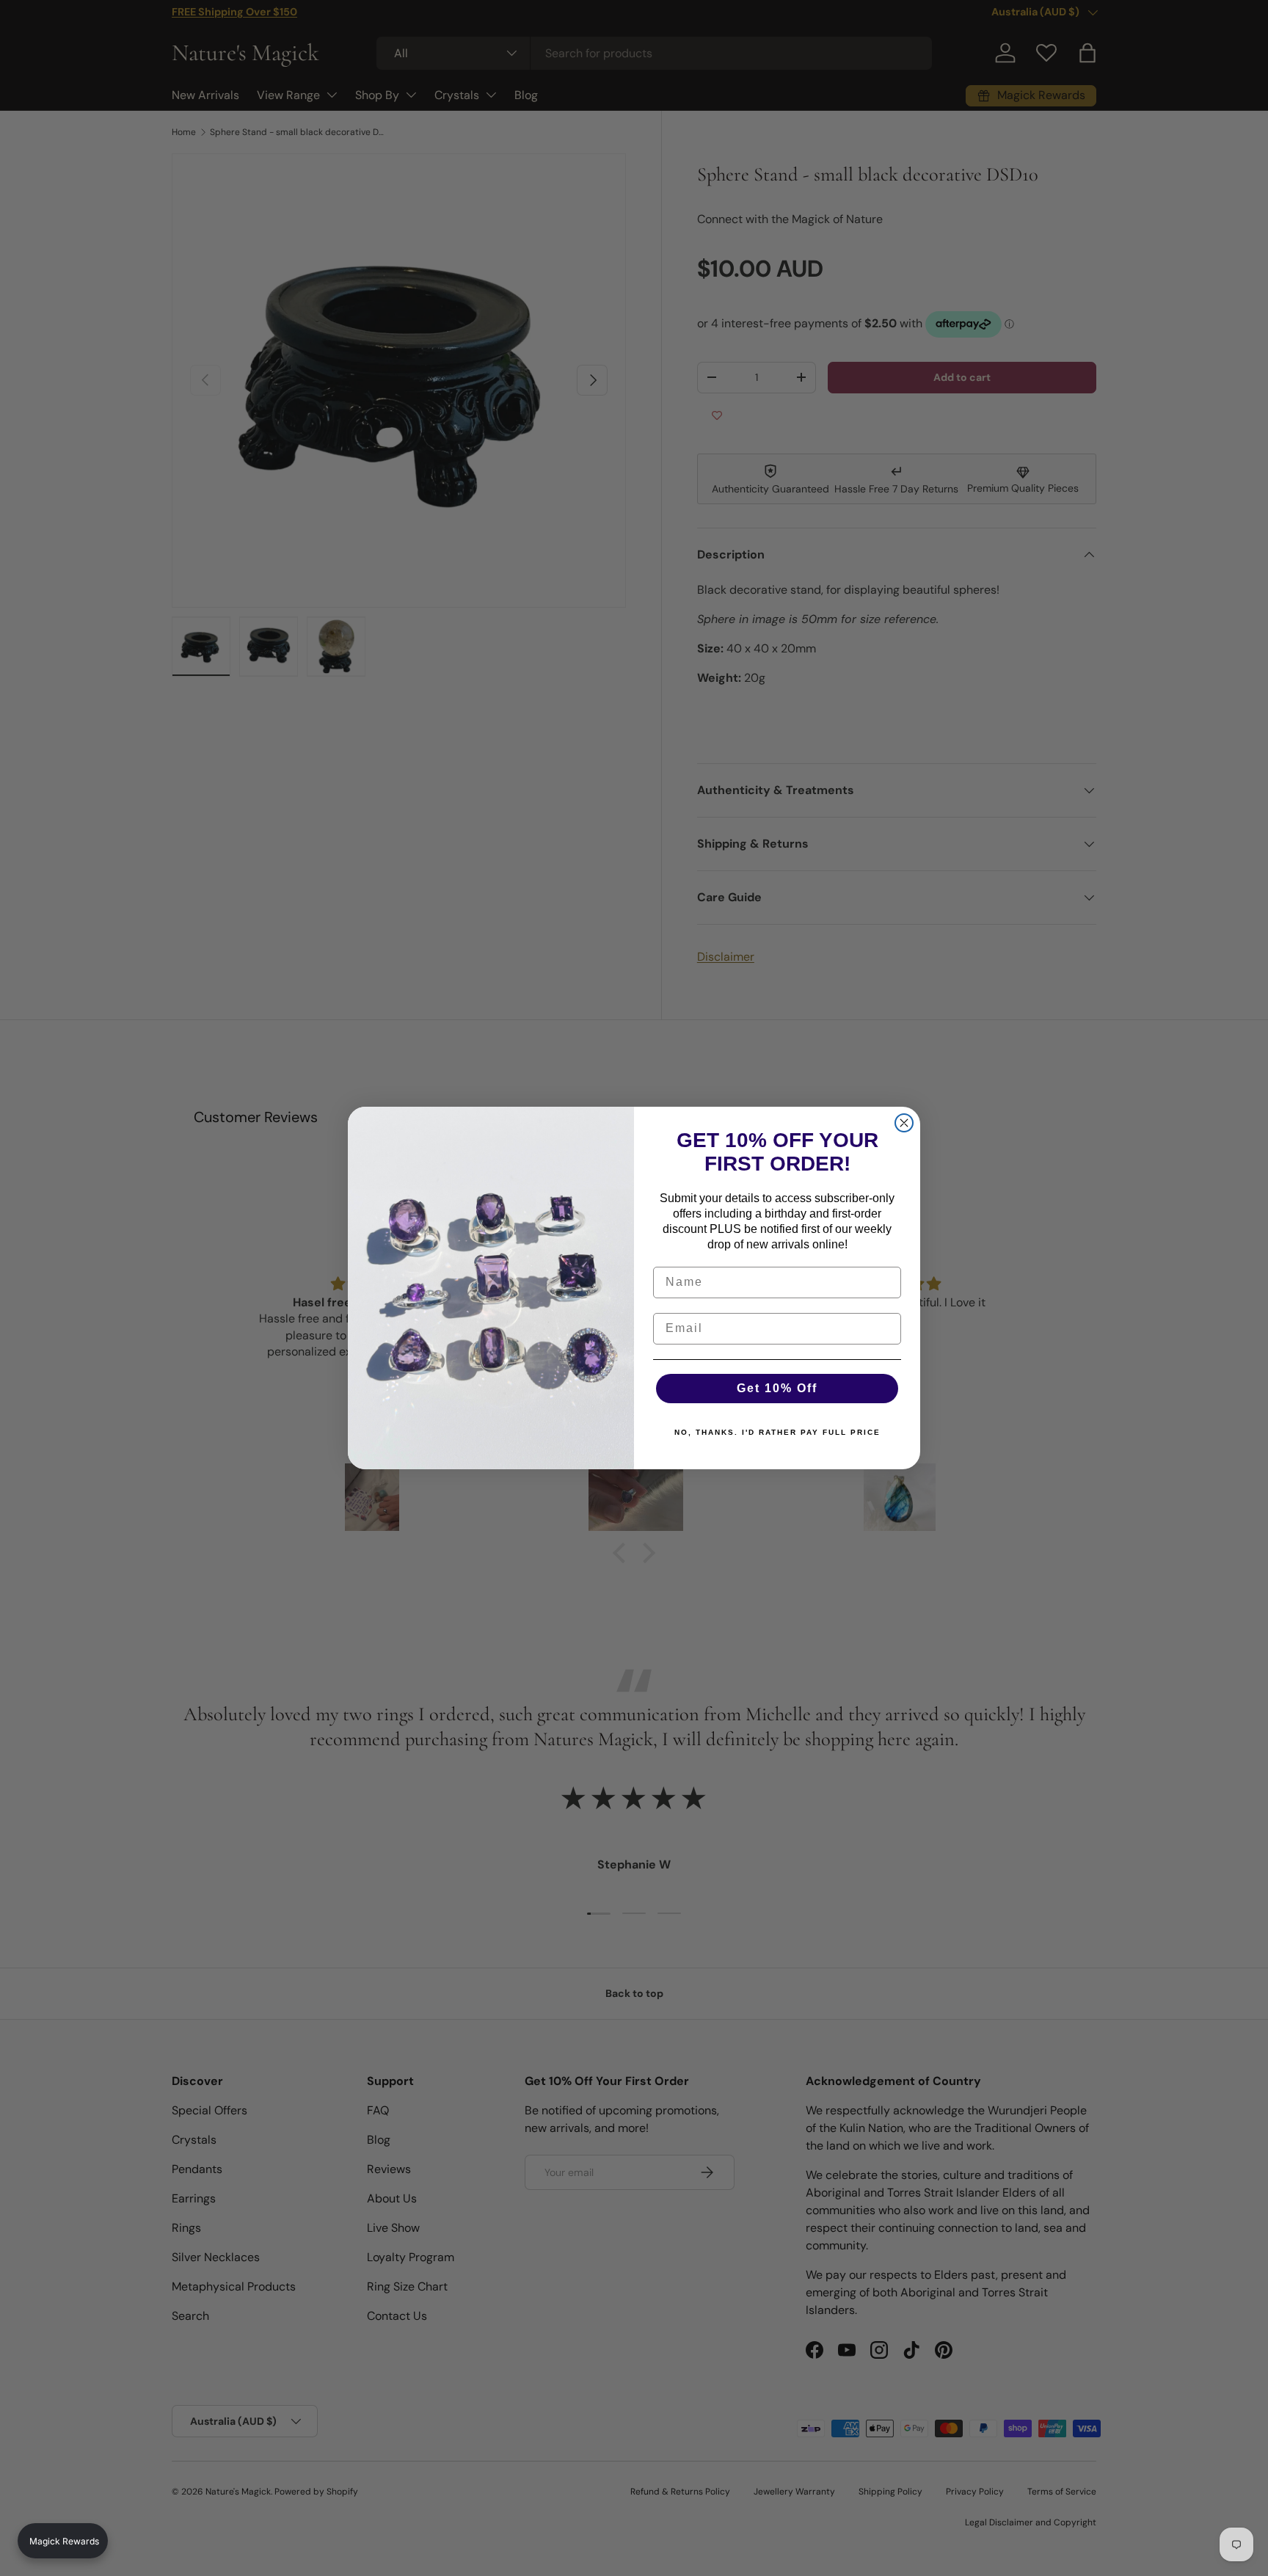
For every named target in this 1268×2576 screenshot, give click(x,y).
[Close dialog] (904, 1123)
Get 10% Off (777, 1388)
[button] (63, 2541)
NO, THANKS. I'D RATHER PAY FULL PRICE (777, 1432)
